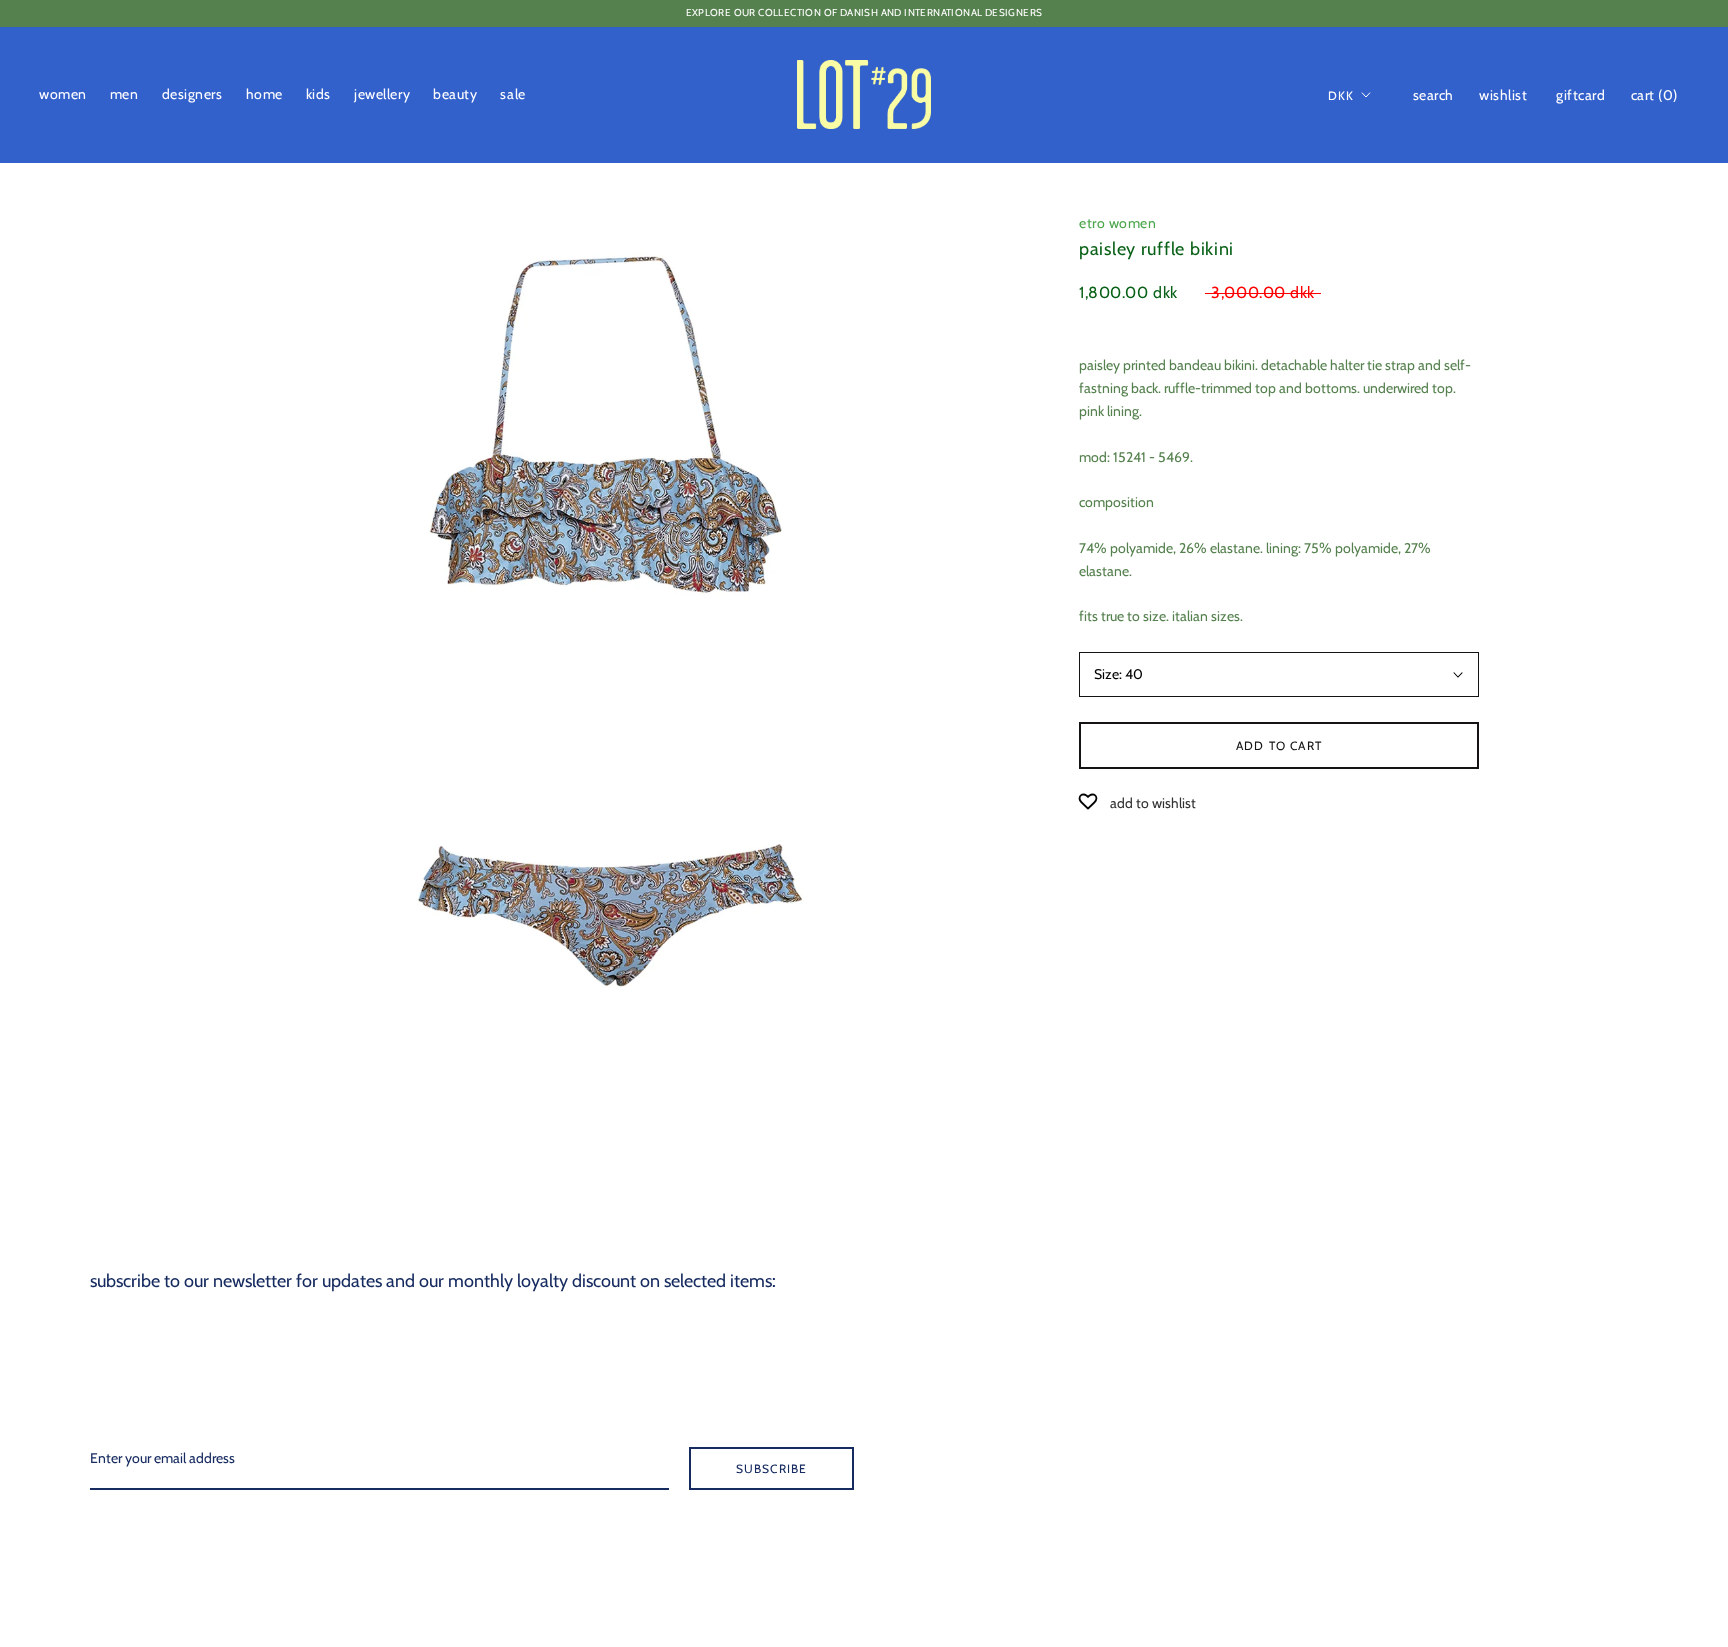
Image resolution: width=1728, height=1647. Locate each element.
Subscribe (772, 1468)
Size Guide (1574, 1313)
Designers (192, 94)
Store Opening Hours (1604, 1247)
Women (63, 94)
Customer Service (1594, 1280)
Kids (318, 94)
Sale (512, 94)
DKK (1341, 94)
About (1562, 1214)
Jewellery (382, 94)
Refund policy (1583, 1511)
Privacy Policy (1585, 1445)
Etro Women (1118, 223)
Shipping (1570, 1346)
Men (124, 94)
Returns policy (1584, 1379)
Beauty (455, 94)
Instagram (1574, 1544)
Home (264, 94)
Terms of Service (1591, 1478)
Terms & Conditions (1601, 1412)
